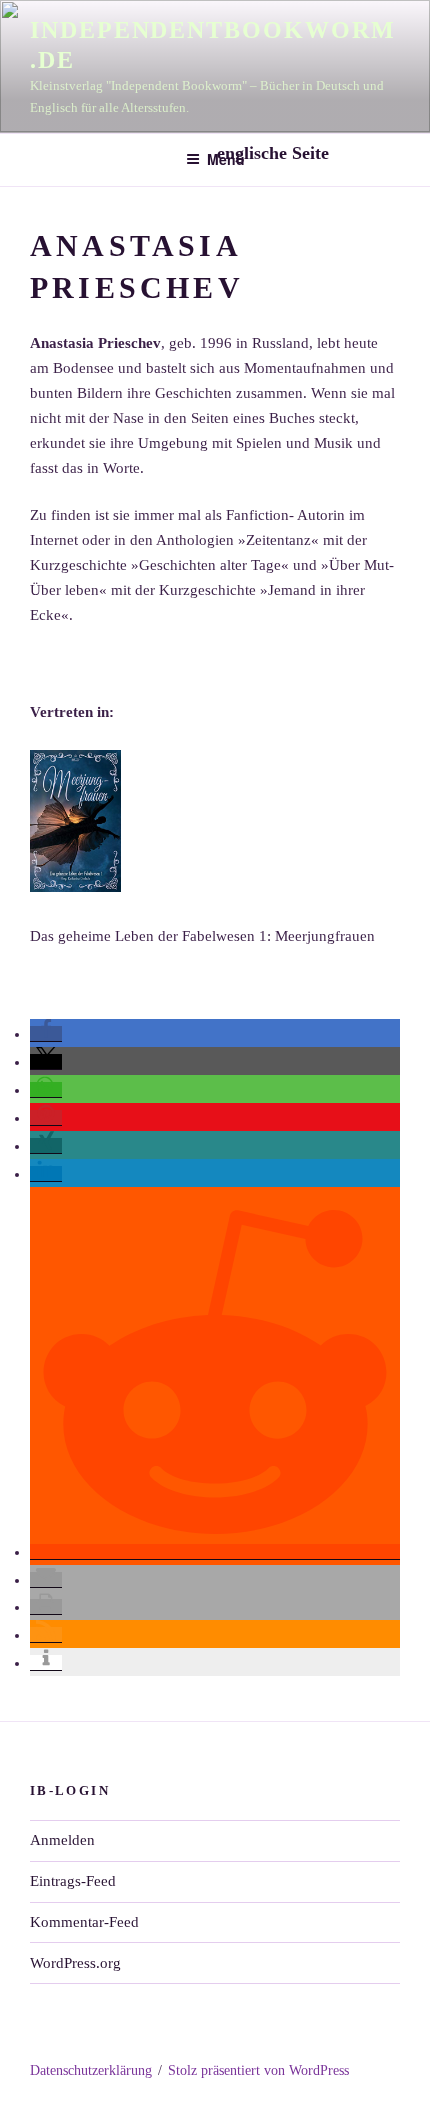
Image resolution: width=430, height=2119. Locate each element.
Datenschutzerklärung (91, 2070)
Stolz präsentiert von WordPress (258, 2070)
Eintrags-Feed (73, 1881)
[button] (46, 1034)
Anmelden (62, 1840)
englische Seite (275, 153)
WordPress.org (75, 1963)
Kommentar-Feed (84, 1922)
